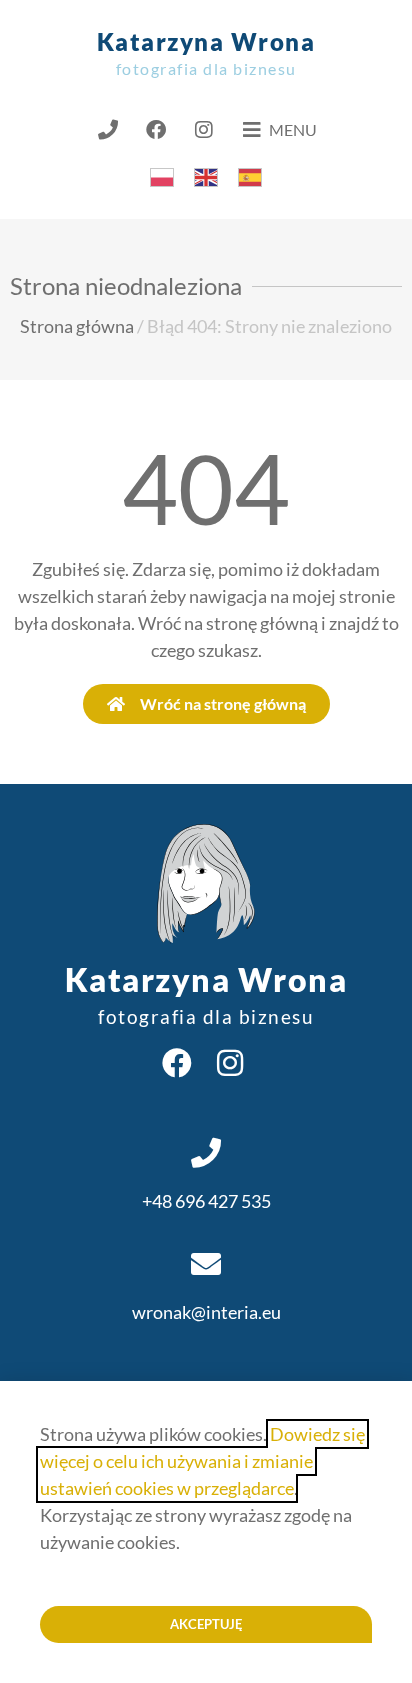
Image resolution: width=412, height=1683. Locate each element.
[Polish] (162, 175)
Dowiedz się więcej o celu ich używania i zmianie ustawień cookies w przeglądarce (202, 1461)
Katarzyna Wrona (206, 52)
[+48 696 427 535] (206, 1153)
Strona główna (77, 326)
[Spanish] (250, 175)
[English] (206, 175)
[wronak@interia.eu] (206, 1264)
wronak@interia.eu (206, 1312)
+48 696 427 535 (206, 1201)
